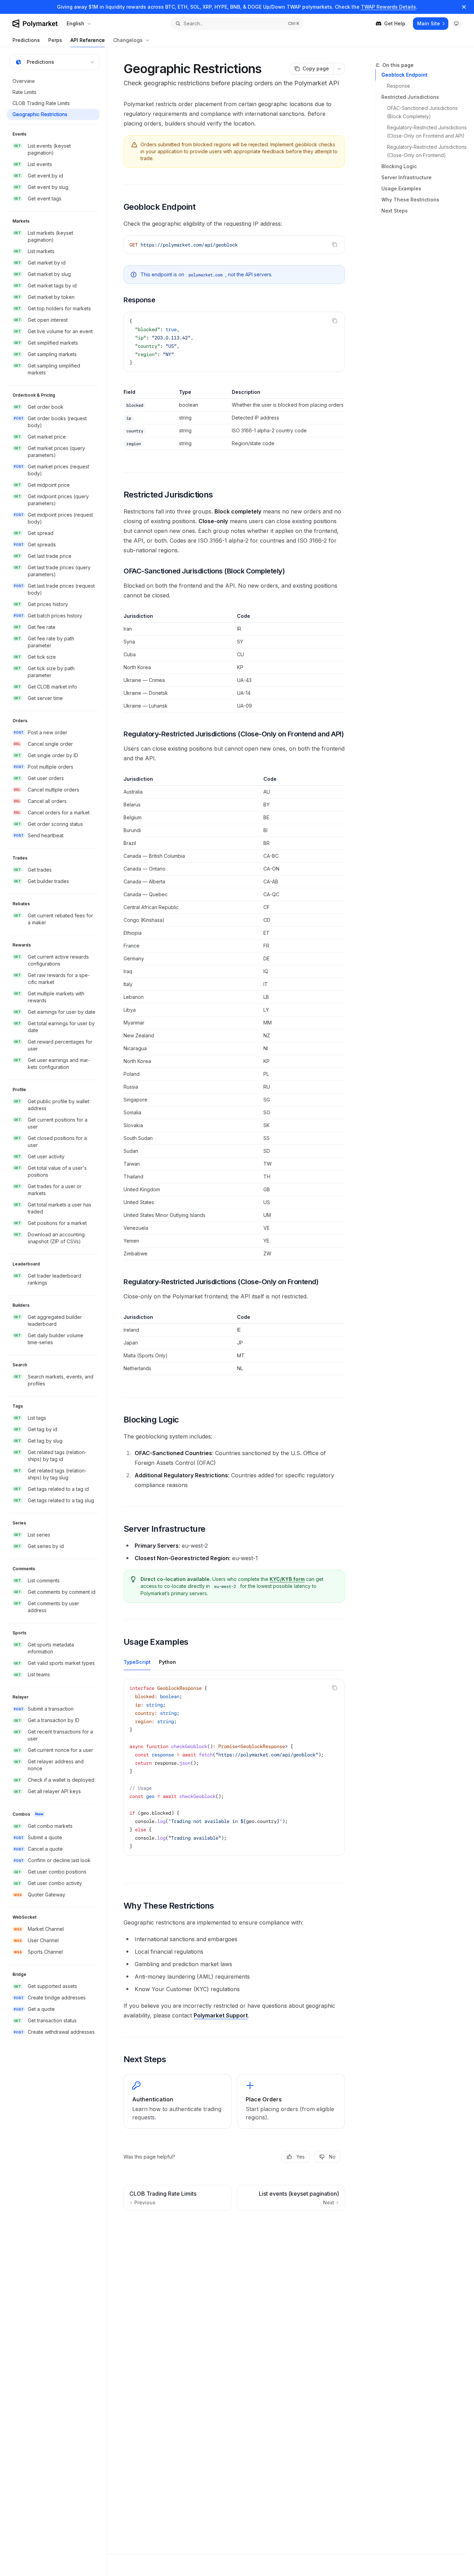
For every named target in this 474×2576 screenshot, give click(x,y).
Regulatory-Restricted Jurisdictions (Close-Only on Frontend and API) (427, 132)
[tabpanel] (234, 1773)
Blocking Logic (399, 166)
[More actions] (339, 69)
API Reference (88, 40)
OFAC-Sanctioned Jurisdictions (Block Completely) (423, 112)
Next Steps (395, 211)
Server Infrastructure (407, 177)
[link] (177, 2101)
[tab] (137, 1662)
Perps (55, 40)
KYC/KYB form (287, 1579)
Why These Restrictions (410, 200)
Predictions (26, 40)
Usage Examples (401, 188)
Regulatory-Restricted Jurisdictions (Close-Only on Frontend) (427, 151)
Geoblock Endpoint (404, 75)
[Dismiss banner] (464, 7)
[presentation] (234, 1767)
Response (399, 86)
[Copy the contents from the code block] (335, 244)
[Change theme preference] (456, 24)
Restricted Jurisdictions (410, 97)
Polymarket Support (221, 2015)
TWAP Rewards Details (388, 7)
